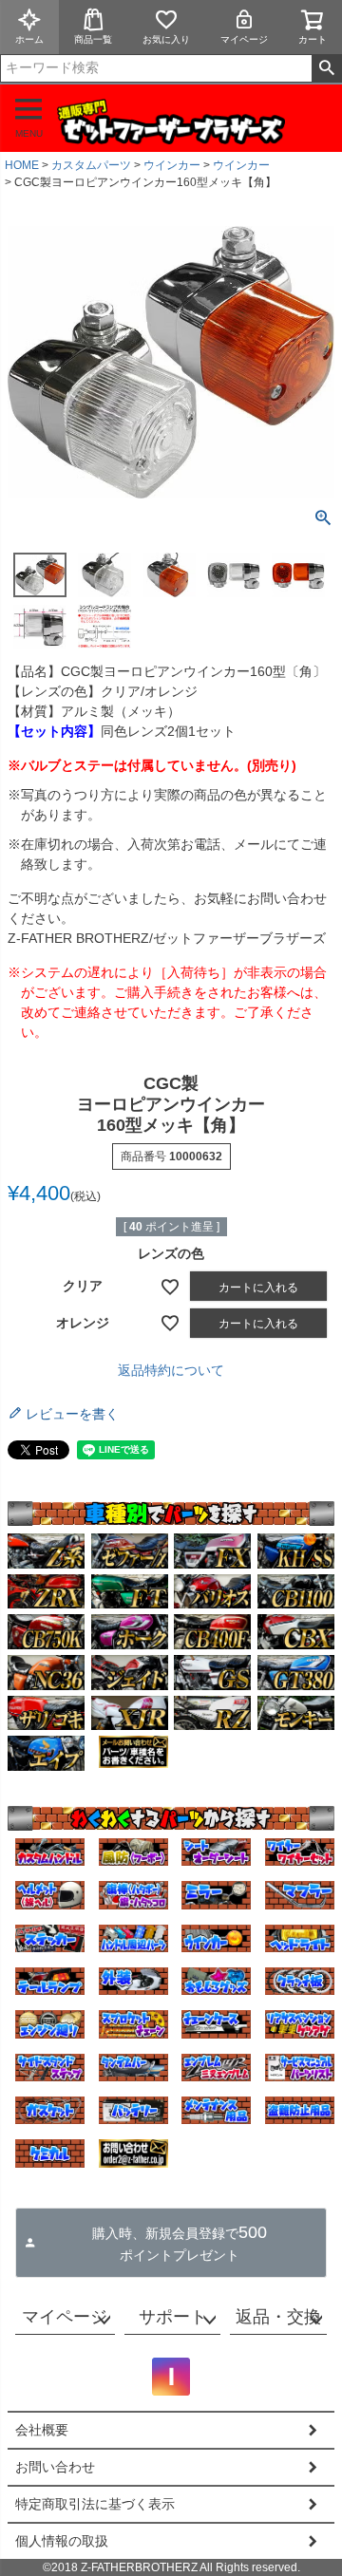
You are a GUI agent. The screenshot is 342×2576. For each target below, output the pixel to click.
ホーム (29, 39)
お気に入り (166, 39)
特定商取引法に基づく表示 (95, 2504)
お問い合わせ (55, 2467)
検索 (326, 68)
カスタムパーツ (91, 165)
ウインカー (172, 165)
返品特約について (171, 1370)
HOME (22, 165)
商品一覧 (93, 39)
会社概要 (42, 2430)
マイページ (244, 39)
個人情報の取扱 (62, 2541)
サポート (173, 2317)
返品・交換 (278, 2317)
